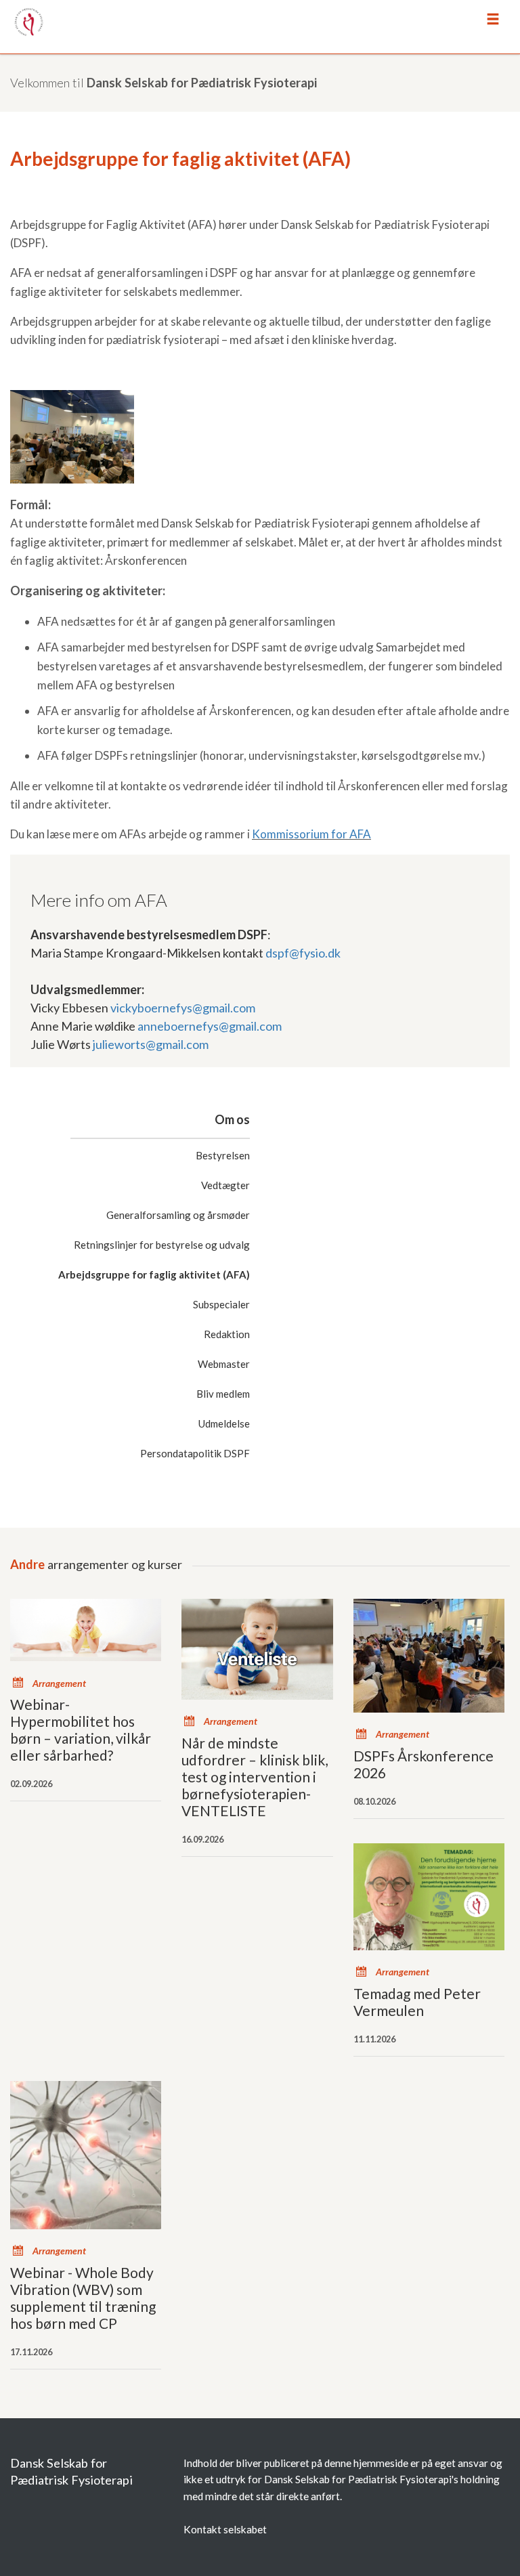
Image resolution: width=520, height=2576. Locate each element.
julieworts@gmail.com (151, 1044)
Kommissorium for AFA (311, 834)
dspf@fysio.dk (303, 953)
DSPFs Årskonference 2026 (424, 1764)
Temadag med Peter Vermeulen (417, 2002)
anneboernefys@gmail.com (210, 1026)
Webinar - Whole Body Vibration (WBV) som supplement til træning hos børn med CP (83, 2298)
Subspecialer (221, 1304)
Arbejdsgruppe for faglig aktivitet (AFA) (154, 1274)
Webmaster (224, 1364)
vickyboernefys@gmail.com (183, 1008)
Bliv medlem (223, 1394)
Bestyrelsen (223, 1155)
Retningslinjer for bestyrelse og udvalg (162, 1245)
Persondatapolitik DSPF (195, 1453)
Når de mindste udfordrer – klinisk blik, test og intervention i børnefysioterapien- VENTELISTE (255, 1777)
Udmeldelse (224, 1423)
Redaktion (227, 1334)
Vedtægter (225, 1185)
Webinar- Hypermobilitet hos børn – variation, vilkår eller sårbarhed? (81, 1730)
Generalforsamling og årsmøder (178, 1215)
